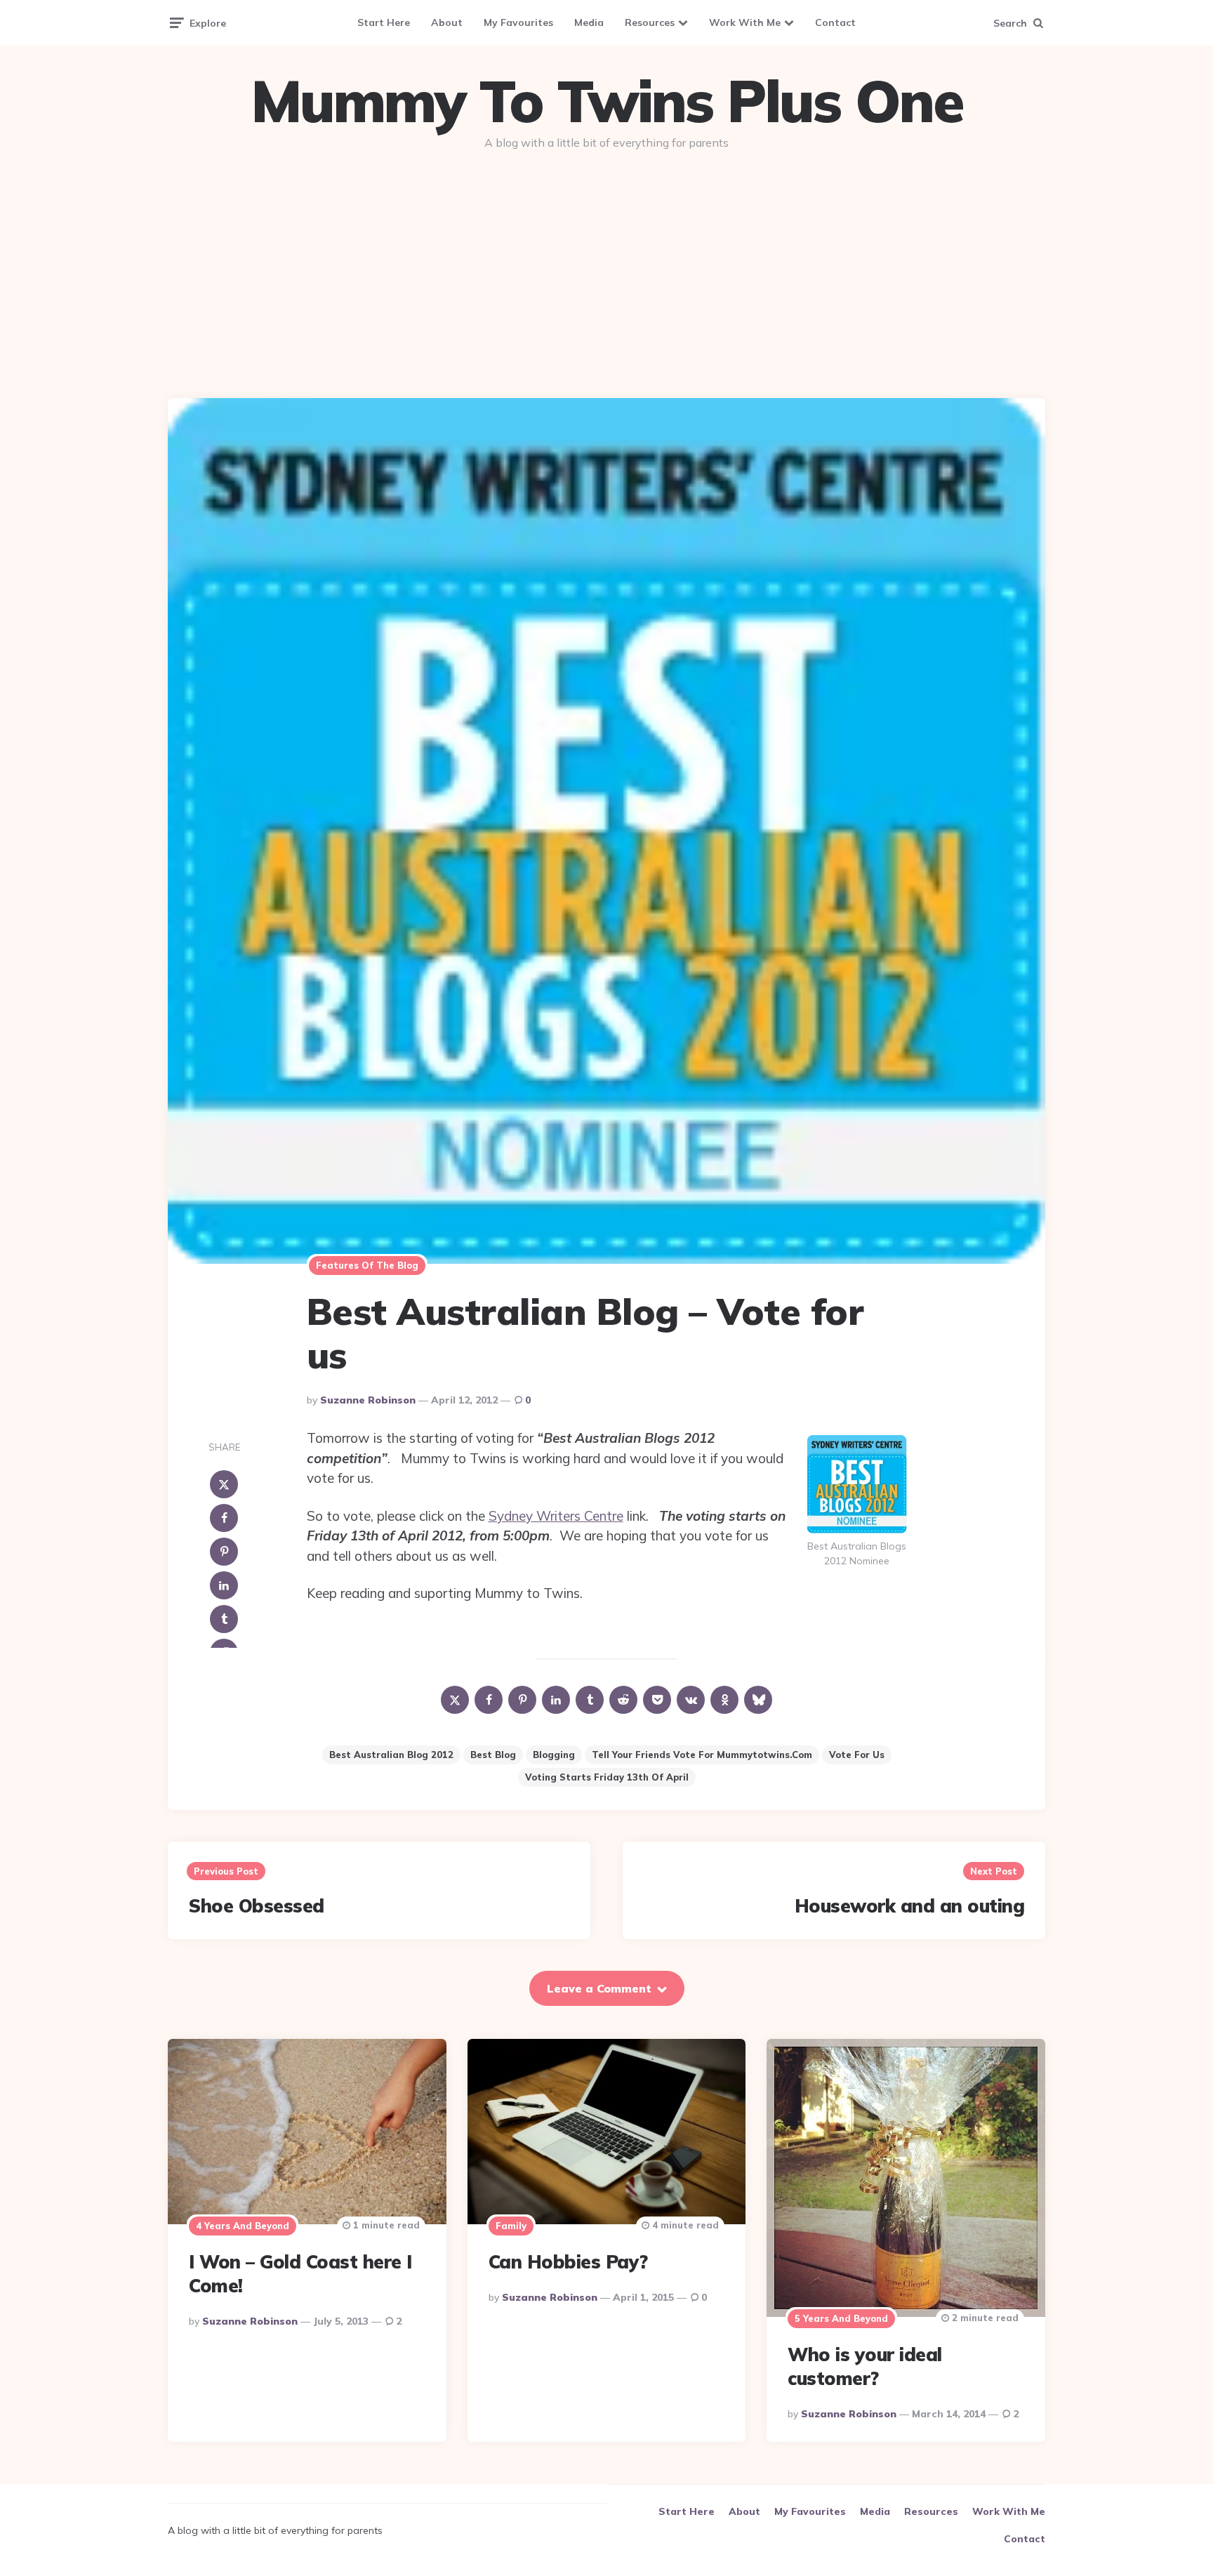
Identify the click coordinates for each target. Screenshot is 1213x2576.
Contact (835, 22)
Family (511, 2226)
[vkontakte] (691, 1700)
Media (589, 22)
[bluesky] (758, 1700)
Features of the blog (367, 1265)
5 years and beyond (841, 2318)
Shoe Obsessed (257, 1906)
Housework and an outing (910, 1906)
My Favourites (518, 22)
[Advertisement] (606, 268)
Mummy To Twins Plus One (606, 101)
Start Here (384, 22)
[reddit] (623, 1700)
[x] (224, 1484)
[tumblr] (224, 1619)
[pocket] (657, 1700)
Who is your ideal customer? (865, 2366)
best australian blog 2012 (391, 1755)
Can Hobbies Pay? (568, 2262)
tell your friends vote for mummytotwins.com (702, 1755)
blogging (554, 1755)
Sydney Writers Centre (556, 1516)
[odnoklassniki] (724, 1700)
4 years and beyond (243, 2226)
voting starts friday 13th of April (607, 1777)
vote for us (857, 1755)
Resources (650, 22)
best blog (493, 1755)
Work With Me (745, 22)
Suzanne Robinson (368, 1400)
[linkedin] (224, 1585)
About (447, 22)
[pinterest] (224, 1552)
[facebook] (224, 1518)
